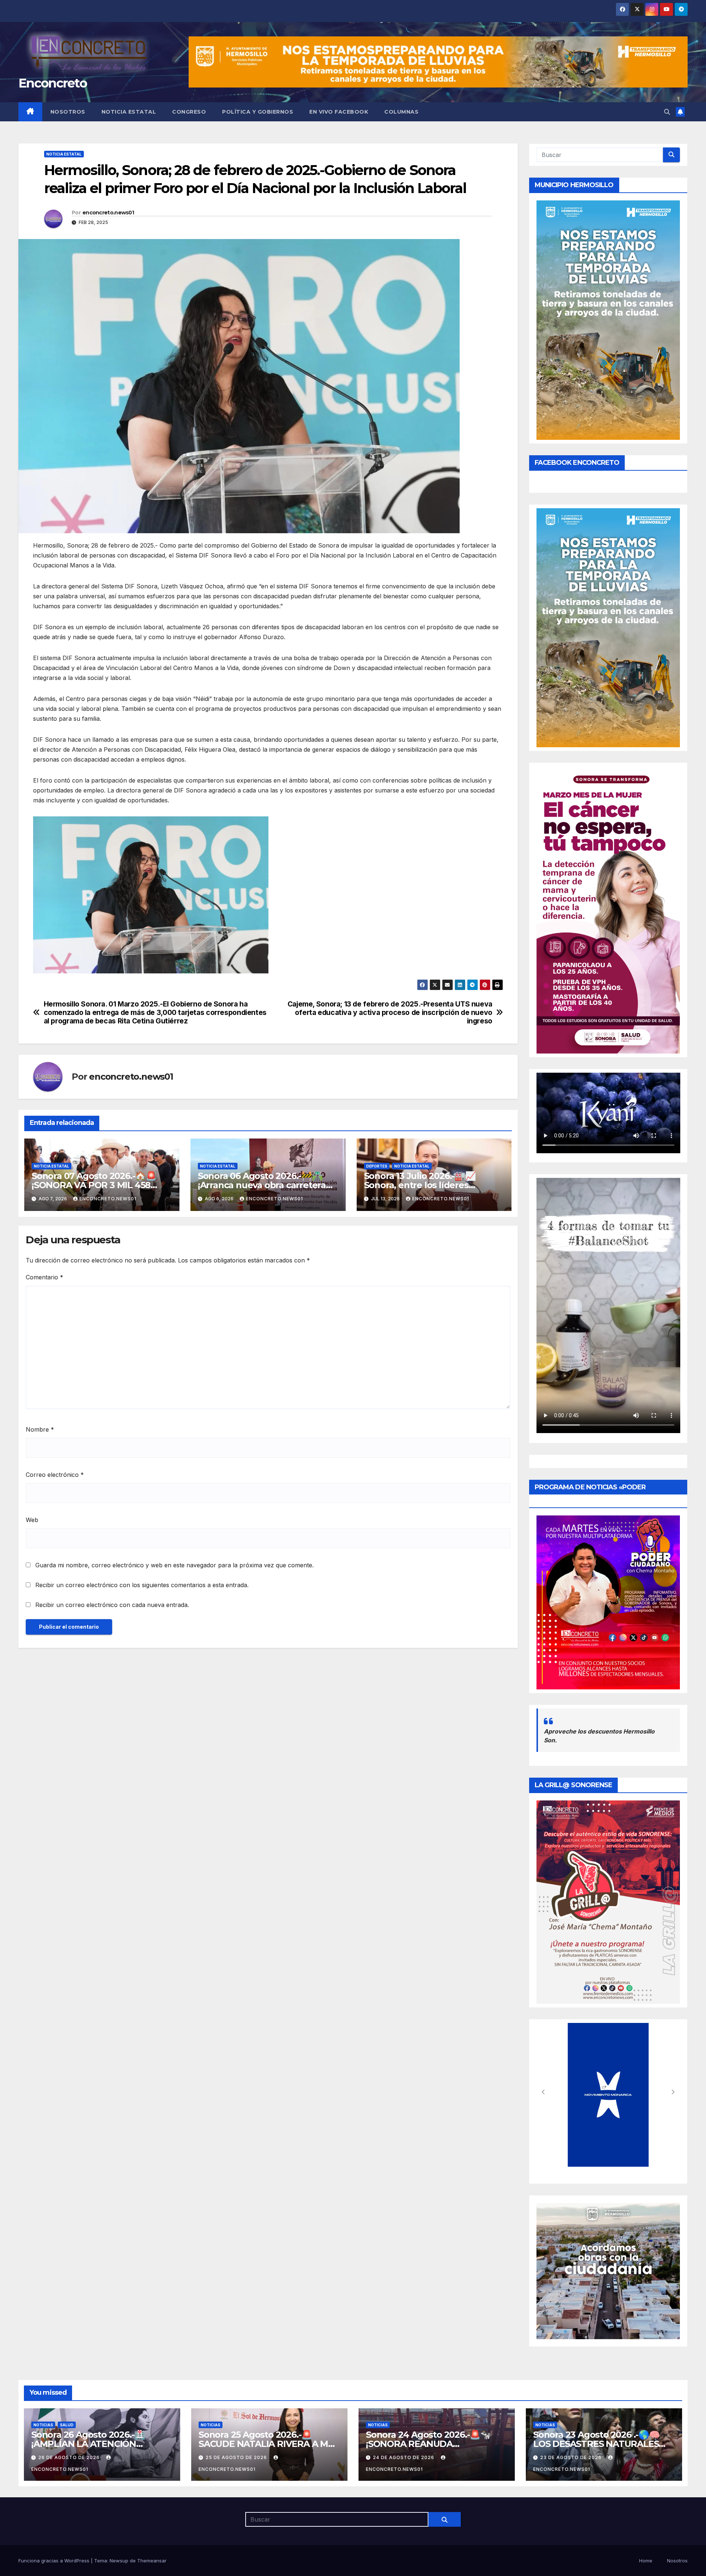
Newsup (119, 2561)
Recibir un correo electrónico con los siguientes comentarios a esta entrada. (142, 1585)
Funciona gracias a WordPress (55, 2561)
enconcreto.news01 (108, 213)
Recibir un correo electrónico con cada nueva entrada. (112, 1605)
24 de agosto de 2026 (404, 2457)
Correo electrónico (55, 1475)
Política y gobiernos (258, 112)
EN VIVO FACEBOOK (339, 112)
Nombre (40, 1429)
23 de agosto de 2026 (572, 2457)
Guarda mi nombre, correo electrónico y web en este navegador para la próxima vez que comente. (174, 1565)
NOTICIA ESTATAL (129, 112)
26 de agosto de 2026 (70, 2457)
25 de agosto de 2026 (237, 2457)
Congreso (189, 112)
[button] (667, 112)
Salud (67, 2425)
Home (646, 2561)
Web (32, 1520)
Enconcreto (53, 83)
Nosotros (68, 112)
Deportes (377, 1166)
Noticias (43, 2425)
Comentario (44, 1277)
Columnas (401, 112)
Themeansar (152, 2561)
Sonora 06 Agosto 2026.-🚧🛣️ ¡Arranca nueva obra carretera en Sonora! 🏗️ (262, 1185)
